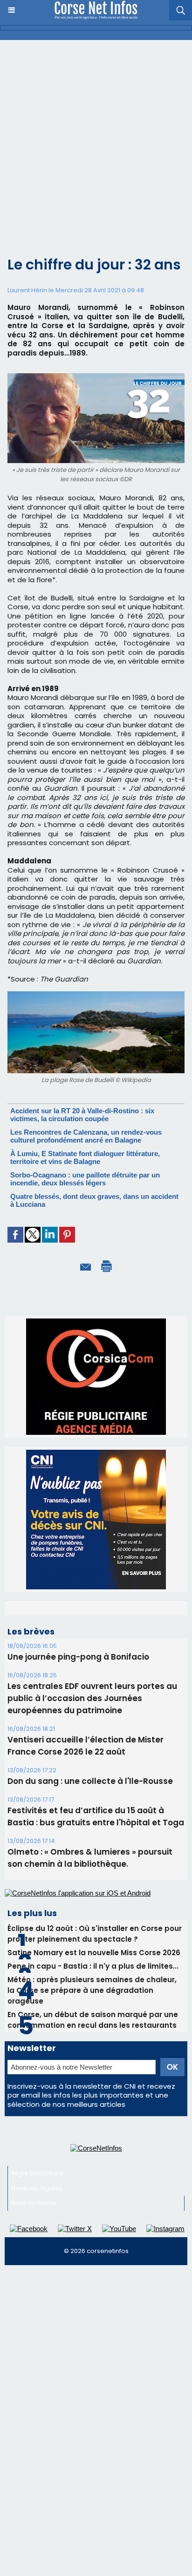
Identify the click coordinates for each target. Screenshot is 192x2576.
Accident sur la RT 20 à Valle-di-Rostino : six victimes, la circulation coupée (82, 1115)
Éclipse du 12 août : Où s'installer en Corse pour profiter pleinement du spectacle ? (95, 2021)
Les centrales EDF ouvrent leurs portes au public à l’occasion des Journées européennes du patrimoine (92, 1785)
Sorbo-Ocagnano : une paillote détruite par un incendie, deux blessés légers (85, 1179)
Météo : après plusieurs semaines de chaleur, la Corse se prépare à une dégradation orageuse (92, 2077)
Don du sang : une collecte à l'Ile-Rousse (90, 1868)
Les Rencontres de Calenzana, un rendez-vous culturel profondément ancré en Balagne (86, 1136)
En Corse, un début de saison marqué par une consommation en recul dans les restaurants (93, 2107)
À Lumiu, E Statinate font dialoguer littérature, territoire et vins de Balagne (85, 1157)
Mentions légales (37, 2275)
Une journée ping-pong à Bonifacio (78, 1744)
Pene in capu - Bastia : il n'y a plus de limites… (93, 2053)
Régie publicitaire (37, 2260)
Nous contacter (34, 2290)
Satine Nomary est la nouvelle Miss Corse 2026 (94, 2040)
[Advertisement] (96, 141)
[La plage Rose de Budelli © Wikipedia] (96, 995)
